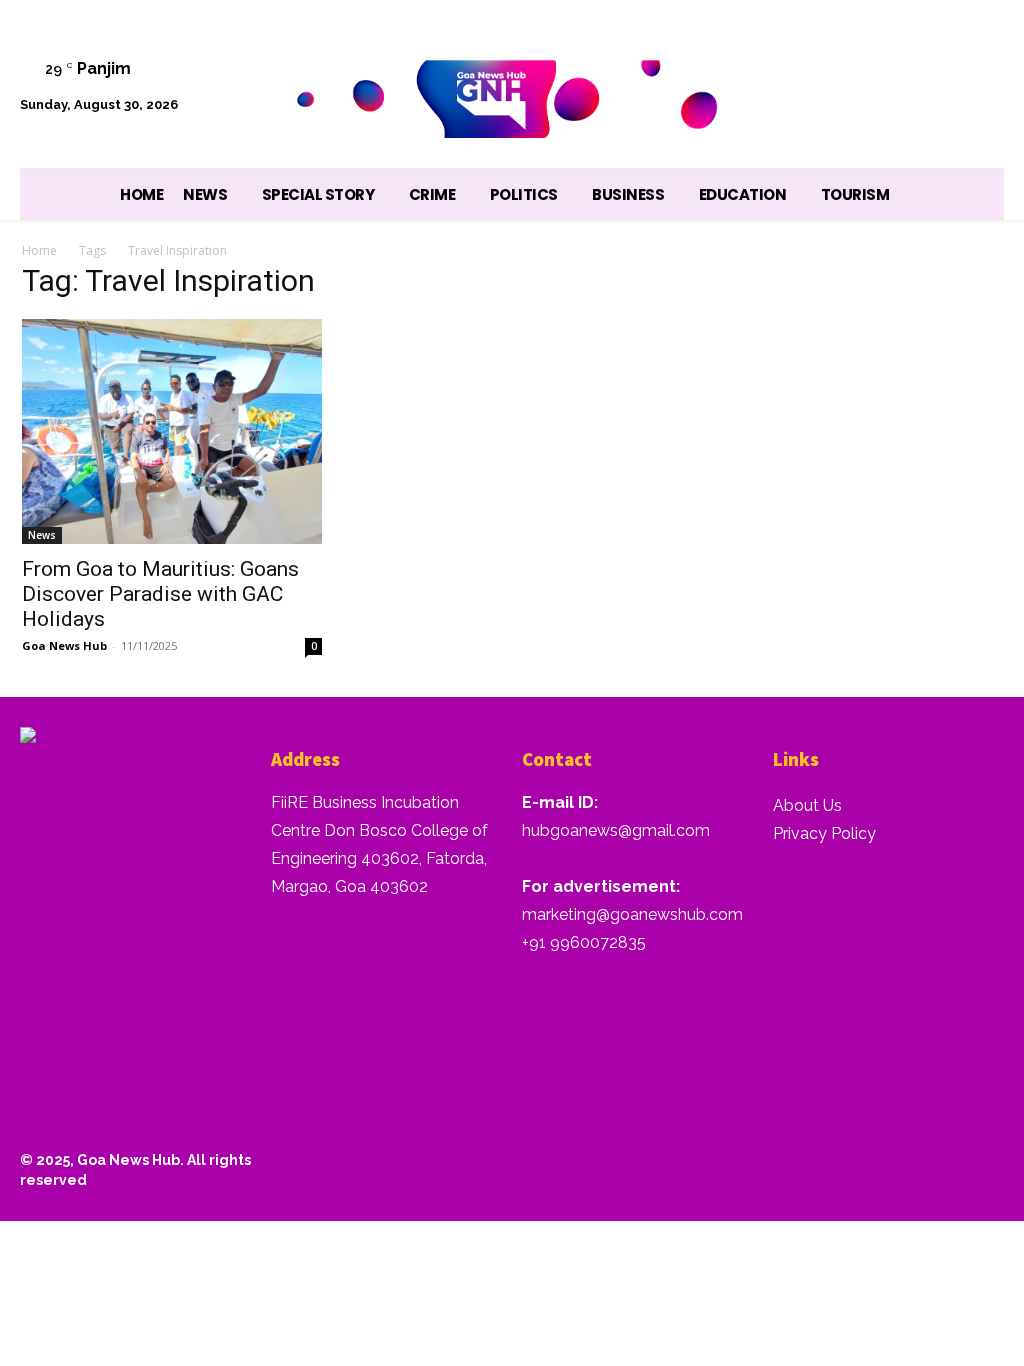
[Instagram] (775, 62)
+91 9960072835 (584, 942)
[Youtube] (978, 62)
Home (39, 250)
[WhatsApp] (927, 62)
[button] (979, 114)
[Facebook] (724, 62)
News (42, 535)
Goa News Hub (64, 645)
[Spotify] (826, 62)
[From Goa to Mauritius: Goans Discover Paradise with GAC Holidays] (172, 431)
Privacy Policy (824, 833)
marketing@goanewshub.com (632, 914)
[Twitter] (877, 62)
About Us (807, 805)
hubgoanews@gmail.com (616, 830)
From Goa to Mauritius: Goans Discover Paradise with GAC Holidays (160, 594)
